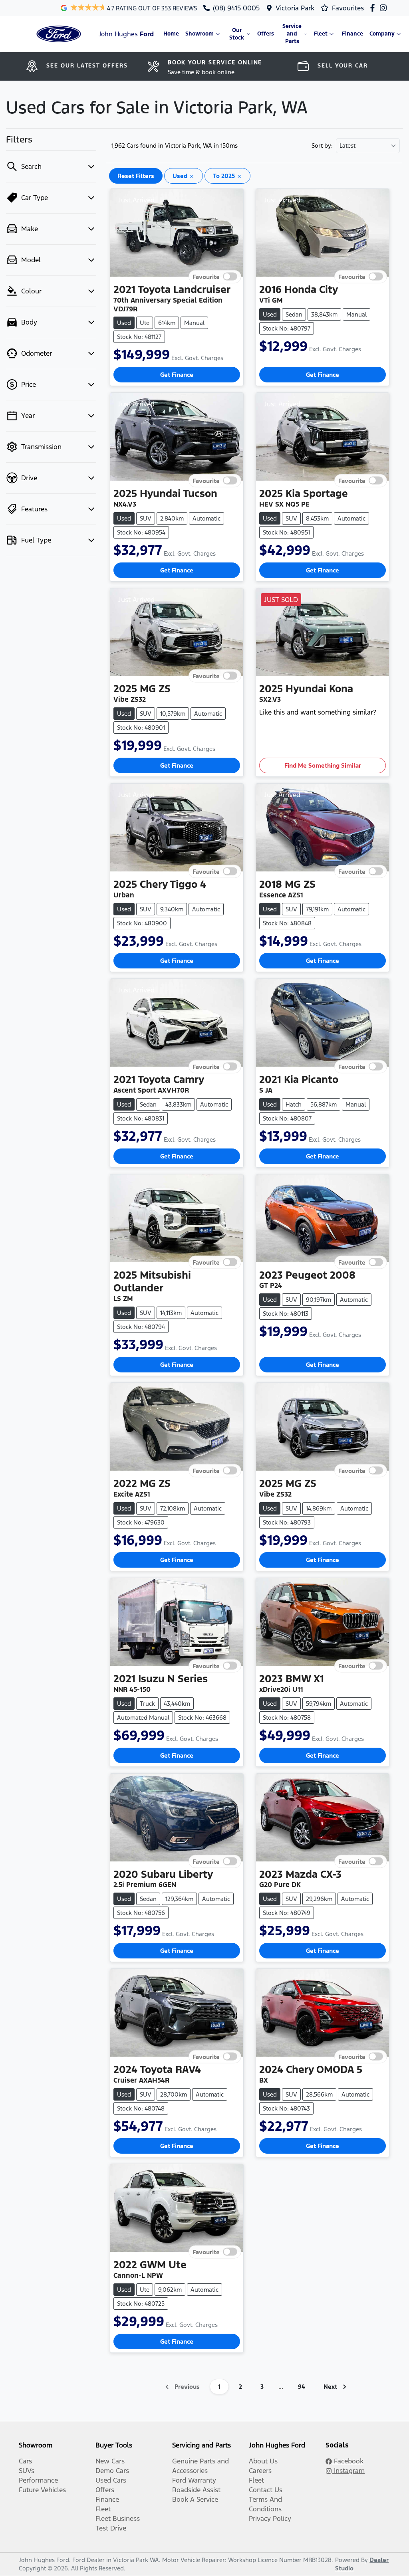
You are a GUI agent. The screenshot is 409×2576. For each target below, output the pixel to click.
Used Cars (111, 2480)
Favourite (206, 276)
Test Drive (111, 2528)
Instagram (348, 2471)
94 (302, 2387)
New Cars (110, 2461)
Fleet (321, 34)
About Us (263, 2461)
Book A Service (195, 2499)
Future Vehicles (42, 2490)
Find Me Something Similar (323, 765)
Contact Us (266, 2490)
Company (382, 34)
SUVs (27, 2471)
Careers (260, 2471)
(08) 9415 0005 (236, 8)
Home (171, 34)
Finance (352, 34)
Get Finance (177, 375)
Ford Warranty (194, 2480)
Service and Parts (292, 34)
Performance (38, 2480)
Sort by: (322, 146)
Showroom (200, 34)
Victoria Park (295, 8)
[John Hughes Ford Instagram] (385, 8)
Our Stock (237, 34)
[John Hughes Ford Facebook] (374, 8)
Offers (266, 34)
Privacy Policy (270, 2519)
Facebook (348, 2461)
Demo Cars (112, 2471)
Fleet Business (118, 2519)
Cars (25, 2461)
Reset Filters (136, 176)
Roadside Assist (196, 2490)
